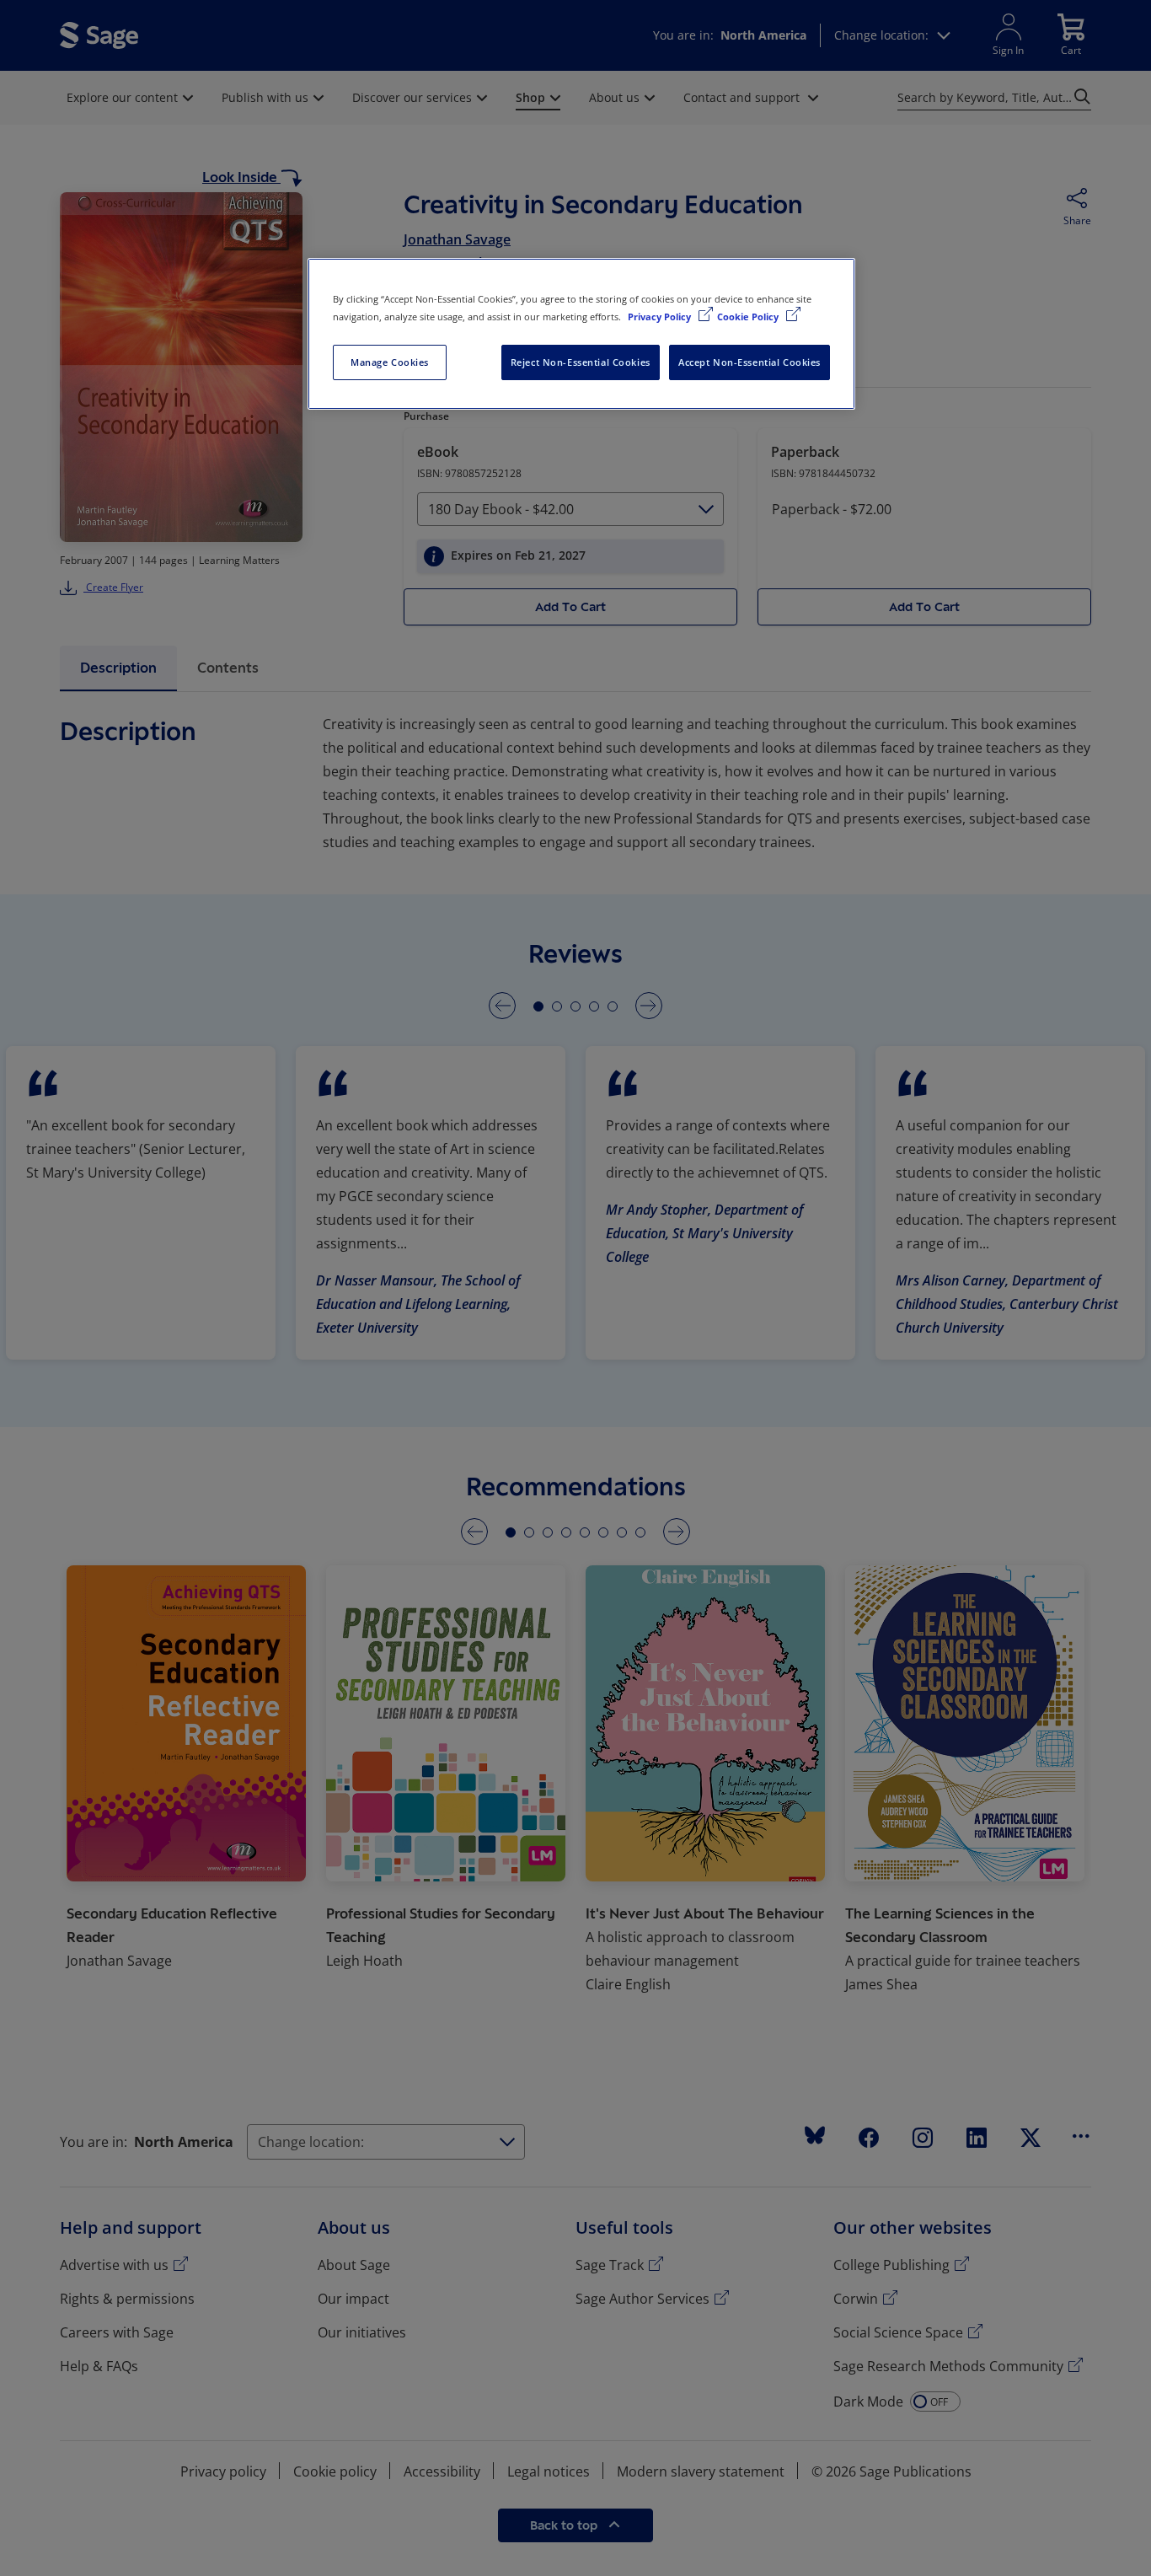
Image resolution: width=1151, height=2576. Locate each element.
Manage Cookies (390, 362)
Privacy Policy (661, 317)
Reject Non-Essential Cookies (581, 362)
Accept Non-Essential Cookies (749, 362)
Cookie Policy (749, 317)
